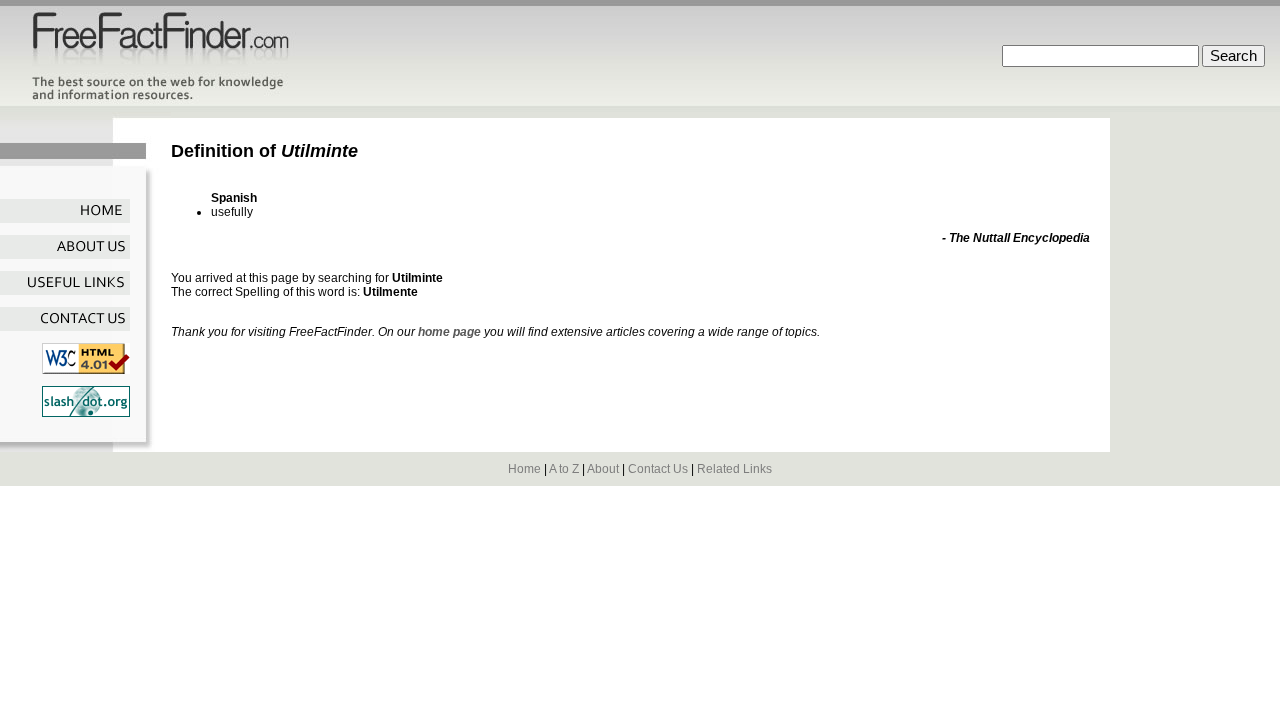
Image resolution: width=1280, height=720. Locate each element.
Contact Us (658, 469)
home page (449, 332)
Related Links (734, 469)
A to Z (564, 469)
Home (524, 469)
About (603, 469)
